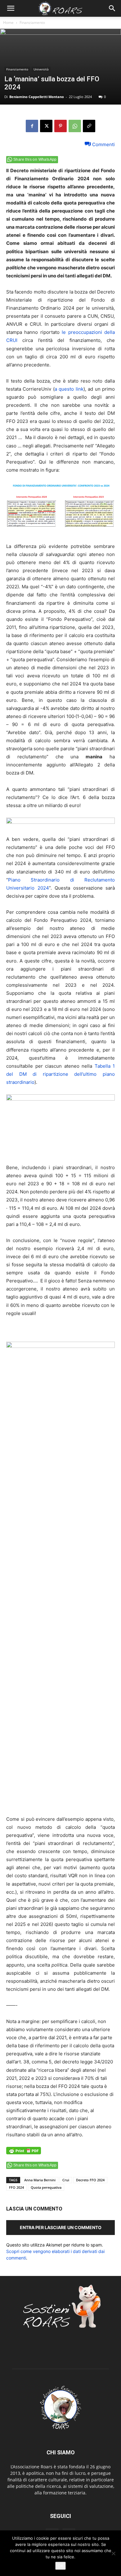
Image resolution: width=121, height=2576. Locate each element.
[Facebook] (32, 126)
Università (41, 69)
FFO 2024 (16, 2187)
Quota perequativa (46, 2187)
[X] (46, 126)
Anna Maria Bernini (40, 2180)
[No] (113, 2553)
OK (60, 2566)
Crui (66, 2180)
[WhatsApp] (75, 126)
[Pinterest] (60, 126)
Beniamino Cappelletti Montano (37, 97)
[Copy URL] (89, 126)
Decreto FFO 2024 (90, 2180)
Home (8, 22)
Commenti (103, 144)
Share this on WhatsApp (35, 159)
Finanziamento (32, 22)
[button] (11, 8)
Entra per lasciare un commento (61, 2227)
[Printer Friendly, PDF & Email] (24, 2154)
